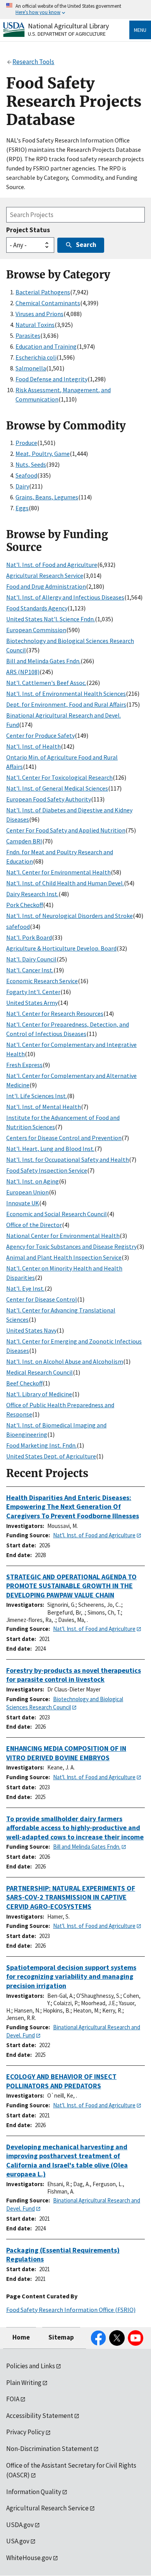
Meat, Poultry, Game (43, 454)
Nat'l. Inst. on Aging (33, 1181)
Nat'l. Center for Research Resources (55, 1013)
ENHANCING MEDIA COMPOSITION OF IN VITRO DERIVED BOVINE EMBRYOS (66, 1753)
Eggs (22, 508)
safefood (18, 926)
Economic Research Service (42, 981)
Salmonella (31, 368)
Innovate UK (23, 1203)
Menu (140, 30)
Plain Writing (24, 2383)
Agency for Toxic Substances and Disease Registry (71, 1246)
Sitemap (61, 2337)
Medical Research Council (39, 1372)
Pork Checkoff (25, 905)
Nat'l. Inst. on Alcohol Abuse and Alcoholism (65, 1361)
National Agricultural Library (68, 26)
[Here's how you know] (75, 10)
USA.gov (18, 2541)
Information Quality (34, 2492)
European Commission (36, 630)
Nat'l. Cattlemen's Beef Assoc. (46, 683)
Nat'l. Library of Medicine (39, 1394)
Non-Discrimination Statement (49, 2449)
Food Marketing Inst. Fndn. (41, 1445)
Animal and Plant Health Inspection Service (64, 1257)
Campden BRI (24, 841)
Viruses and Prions (39, 314)
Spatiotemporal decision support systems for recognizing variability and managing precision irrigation (71, 1976)
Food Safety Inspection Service (47, 1170)
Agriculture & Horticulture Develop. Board (61, 948)
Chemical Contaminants (48, 303)
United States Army (32, 1003)
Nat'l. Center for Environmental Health (58, 872)
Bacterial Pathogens (43, 292)
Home (21, 2337)
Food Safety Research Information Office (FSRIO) (71, 2310)
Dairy (22, 486)
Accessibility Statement (40, 2416)
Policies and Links (31, 2366)
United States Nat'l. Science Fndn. (51, 619)
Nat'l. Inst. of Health (33, 746)
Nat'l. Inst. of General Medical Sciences (57, 788)
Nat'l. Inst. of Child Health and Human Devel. (65, 883)
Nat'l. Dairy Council (31, 959)
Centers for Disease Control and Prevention (64, 1138)
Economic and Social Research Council (57, 1214)
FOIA (13, 2399)
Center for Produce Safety (40, 735)
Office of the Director (34, 1225)
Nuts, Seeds (31, 464)
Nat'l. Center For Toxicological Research (59, 777)
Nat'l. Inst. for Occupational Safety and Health (68, 1159)
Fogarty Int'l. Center (33, 992)
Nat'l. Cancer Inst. (30, 970)
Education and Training (46, 346)
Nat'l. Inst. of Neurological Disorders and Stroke (69, 916)
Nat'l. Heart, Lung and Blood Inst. (50, 1149)
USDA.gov (20, 2525)
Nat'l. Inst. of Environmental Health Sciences (66, 694)
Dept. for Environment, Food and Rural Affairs (66, 704)
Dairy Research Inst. (32, 894)
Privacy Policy (25, 2432)
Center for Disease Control (42, 1299)
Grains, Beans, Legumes (47, 497)
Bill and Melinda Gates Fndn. (43, 661)
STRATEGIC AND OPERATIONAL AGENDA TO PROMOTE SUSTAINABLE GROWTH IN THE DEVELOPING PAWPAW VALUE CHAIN (71, 1586)
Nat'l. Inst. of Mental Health (44, 1107)
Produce (26, 443)
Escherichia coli (36, 357)
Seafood (26, 475)
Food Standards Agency (37, 608)
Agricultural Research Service (45, 575)
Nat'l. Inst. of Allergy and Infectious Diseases (65, 597)
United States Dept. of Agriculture (51, 1456)
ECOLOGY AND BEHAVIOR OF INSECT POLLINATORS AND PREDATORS (61, 2081)
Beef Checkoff (24, 1383)
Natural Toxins (35, 325)
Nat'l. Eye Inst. (25, 1288)
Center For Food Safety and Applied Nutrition (66, 830)
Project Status (28, 230)
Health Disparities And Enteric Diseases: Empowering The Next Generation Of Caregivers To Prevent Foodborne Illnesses (73, 1507)
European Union (27, 1192)
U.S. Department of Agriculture (67, 34)
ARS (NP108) (23, 672)
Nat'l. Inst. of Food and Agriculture (52, 565)
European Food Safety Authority (49, 799)
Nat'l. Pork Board (29, 937)
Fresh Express (24, 1065)
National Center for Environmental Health (63, 1236)
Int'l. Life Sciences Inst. (37, 1096)
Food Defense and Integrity (51, 379)
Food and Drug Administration (46, 586)
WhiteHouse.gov (29, 2558)
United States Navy (31, 1330)
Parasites (28, 335)
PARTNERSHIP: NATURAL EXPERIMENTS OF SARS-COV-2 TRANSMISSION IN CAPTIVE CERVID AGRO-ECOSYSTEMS (71, 1897)
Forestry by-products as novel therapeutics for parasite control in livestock (74, 1675)
